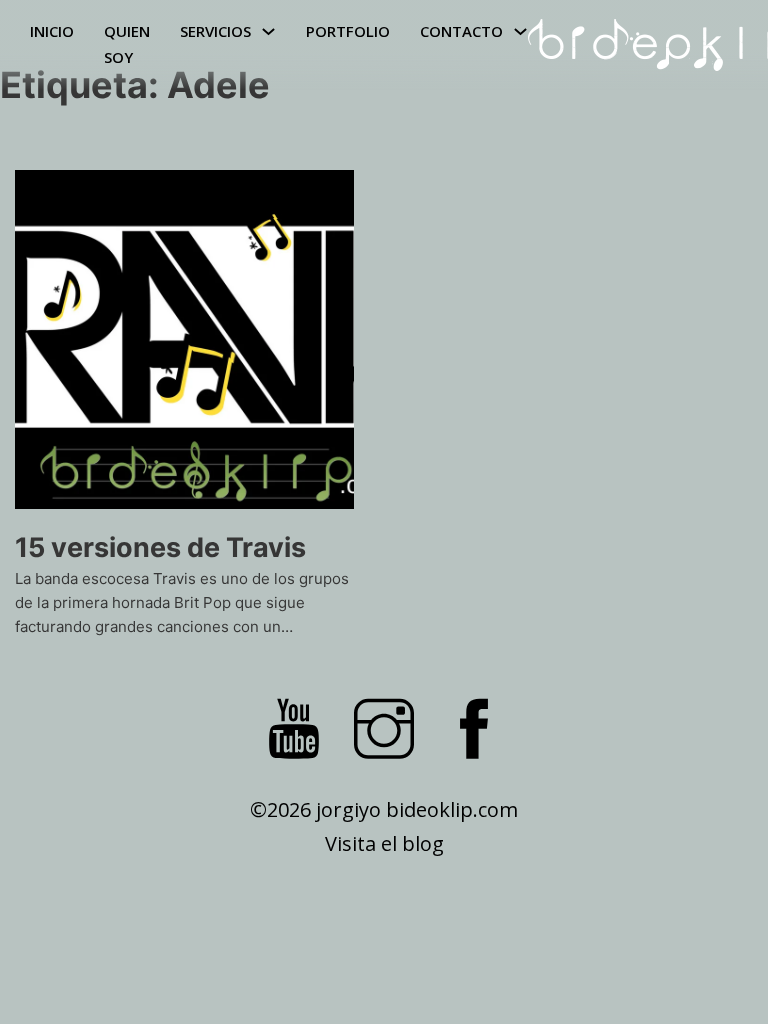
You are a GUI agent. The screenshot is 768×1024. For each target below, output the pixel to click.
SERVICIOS (215, 31)
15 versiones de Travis (160, 547)
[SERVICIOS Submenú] (268, 31)
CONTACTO (461, 31)
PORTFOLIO (348, 31)
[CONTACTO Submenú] (520, 31)
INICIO (52, 31)
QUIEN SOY (127, 44)
